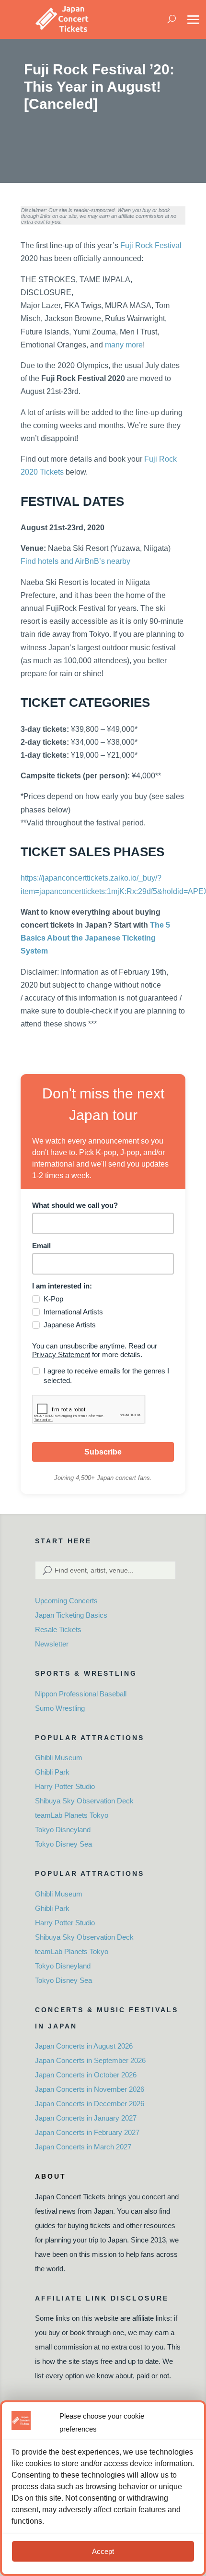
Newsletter (52, 1644)
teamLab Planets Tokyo (72, 1815)
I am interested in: (62, 1286)
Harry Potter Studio (65, 1786)
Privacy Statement (61, 1354)
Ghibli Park (52, 1772)
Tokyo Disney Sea (63, 1844)
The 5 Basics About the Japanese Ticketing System (95, 938)
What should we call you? (75, 1205)
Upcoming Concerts (66, 1601)
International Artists (73, 1312)
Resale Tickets (58, 1629)
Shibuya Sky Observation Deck (84, 1801)
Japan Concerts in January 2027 (86, 2118)
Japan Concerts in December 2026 (90, 2104)
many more (124, 345)
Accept (103, 2551)
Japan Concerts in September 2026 (90, 2060)
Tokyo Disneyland (63, 1830)
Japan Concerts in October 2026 (86, 2075)
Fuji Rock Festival (151, 245)
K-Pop (53, 1299)
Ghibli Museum (59, 1758)
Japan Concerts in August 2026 (84, 2046)
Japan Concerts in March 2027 (83, 2147)
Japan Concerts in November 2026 (90, 2089)
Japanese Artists (70, 1325)
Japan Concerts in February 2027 (87, 2132)
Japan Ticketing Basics (71, 1615)
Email (41, 1246)
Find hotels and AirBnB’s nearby (75, 561)
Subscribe (103, 1452)
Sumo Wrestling (60, 1708)
